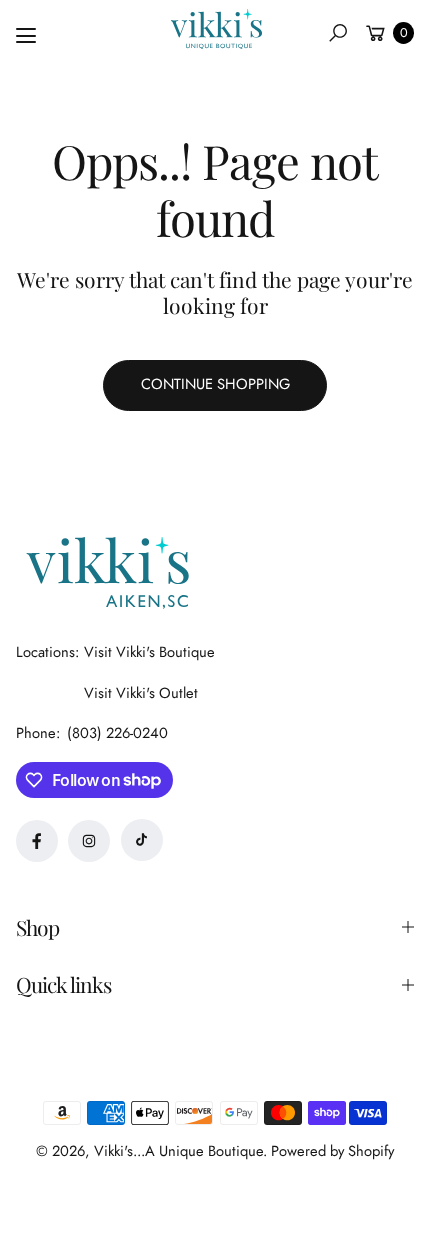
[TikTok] (142, 840)
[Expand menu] (26, 36)
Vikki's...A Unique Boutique (178, 1151)
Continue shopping (215, 384)
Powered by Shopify (332, 1151)
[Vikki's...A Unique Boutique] (215, 29)
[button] (338, 33)
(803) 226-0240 (117, 733)
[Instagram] (89, 841)
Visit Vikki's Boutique (149, 652)
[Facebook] (37, 841)
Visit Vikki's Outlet (141, 693)
